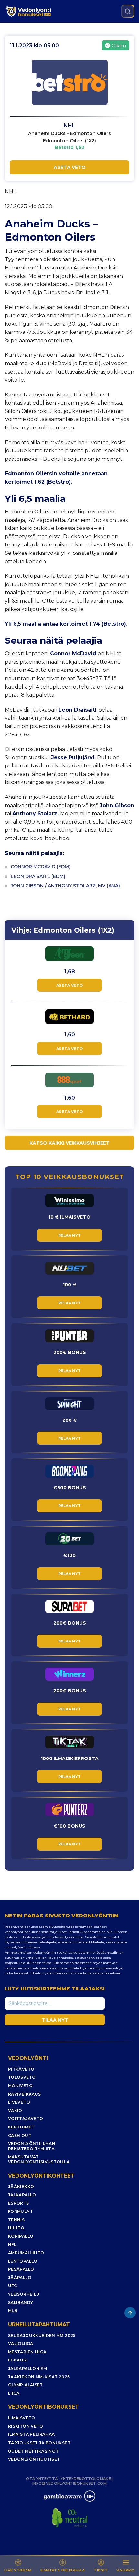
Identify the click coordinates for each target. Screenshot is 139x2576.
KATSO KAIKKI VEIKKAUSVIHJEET (69, 1143)
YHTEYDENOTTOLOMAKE (86, 2479)
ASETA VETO (70, 167)
